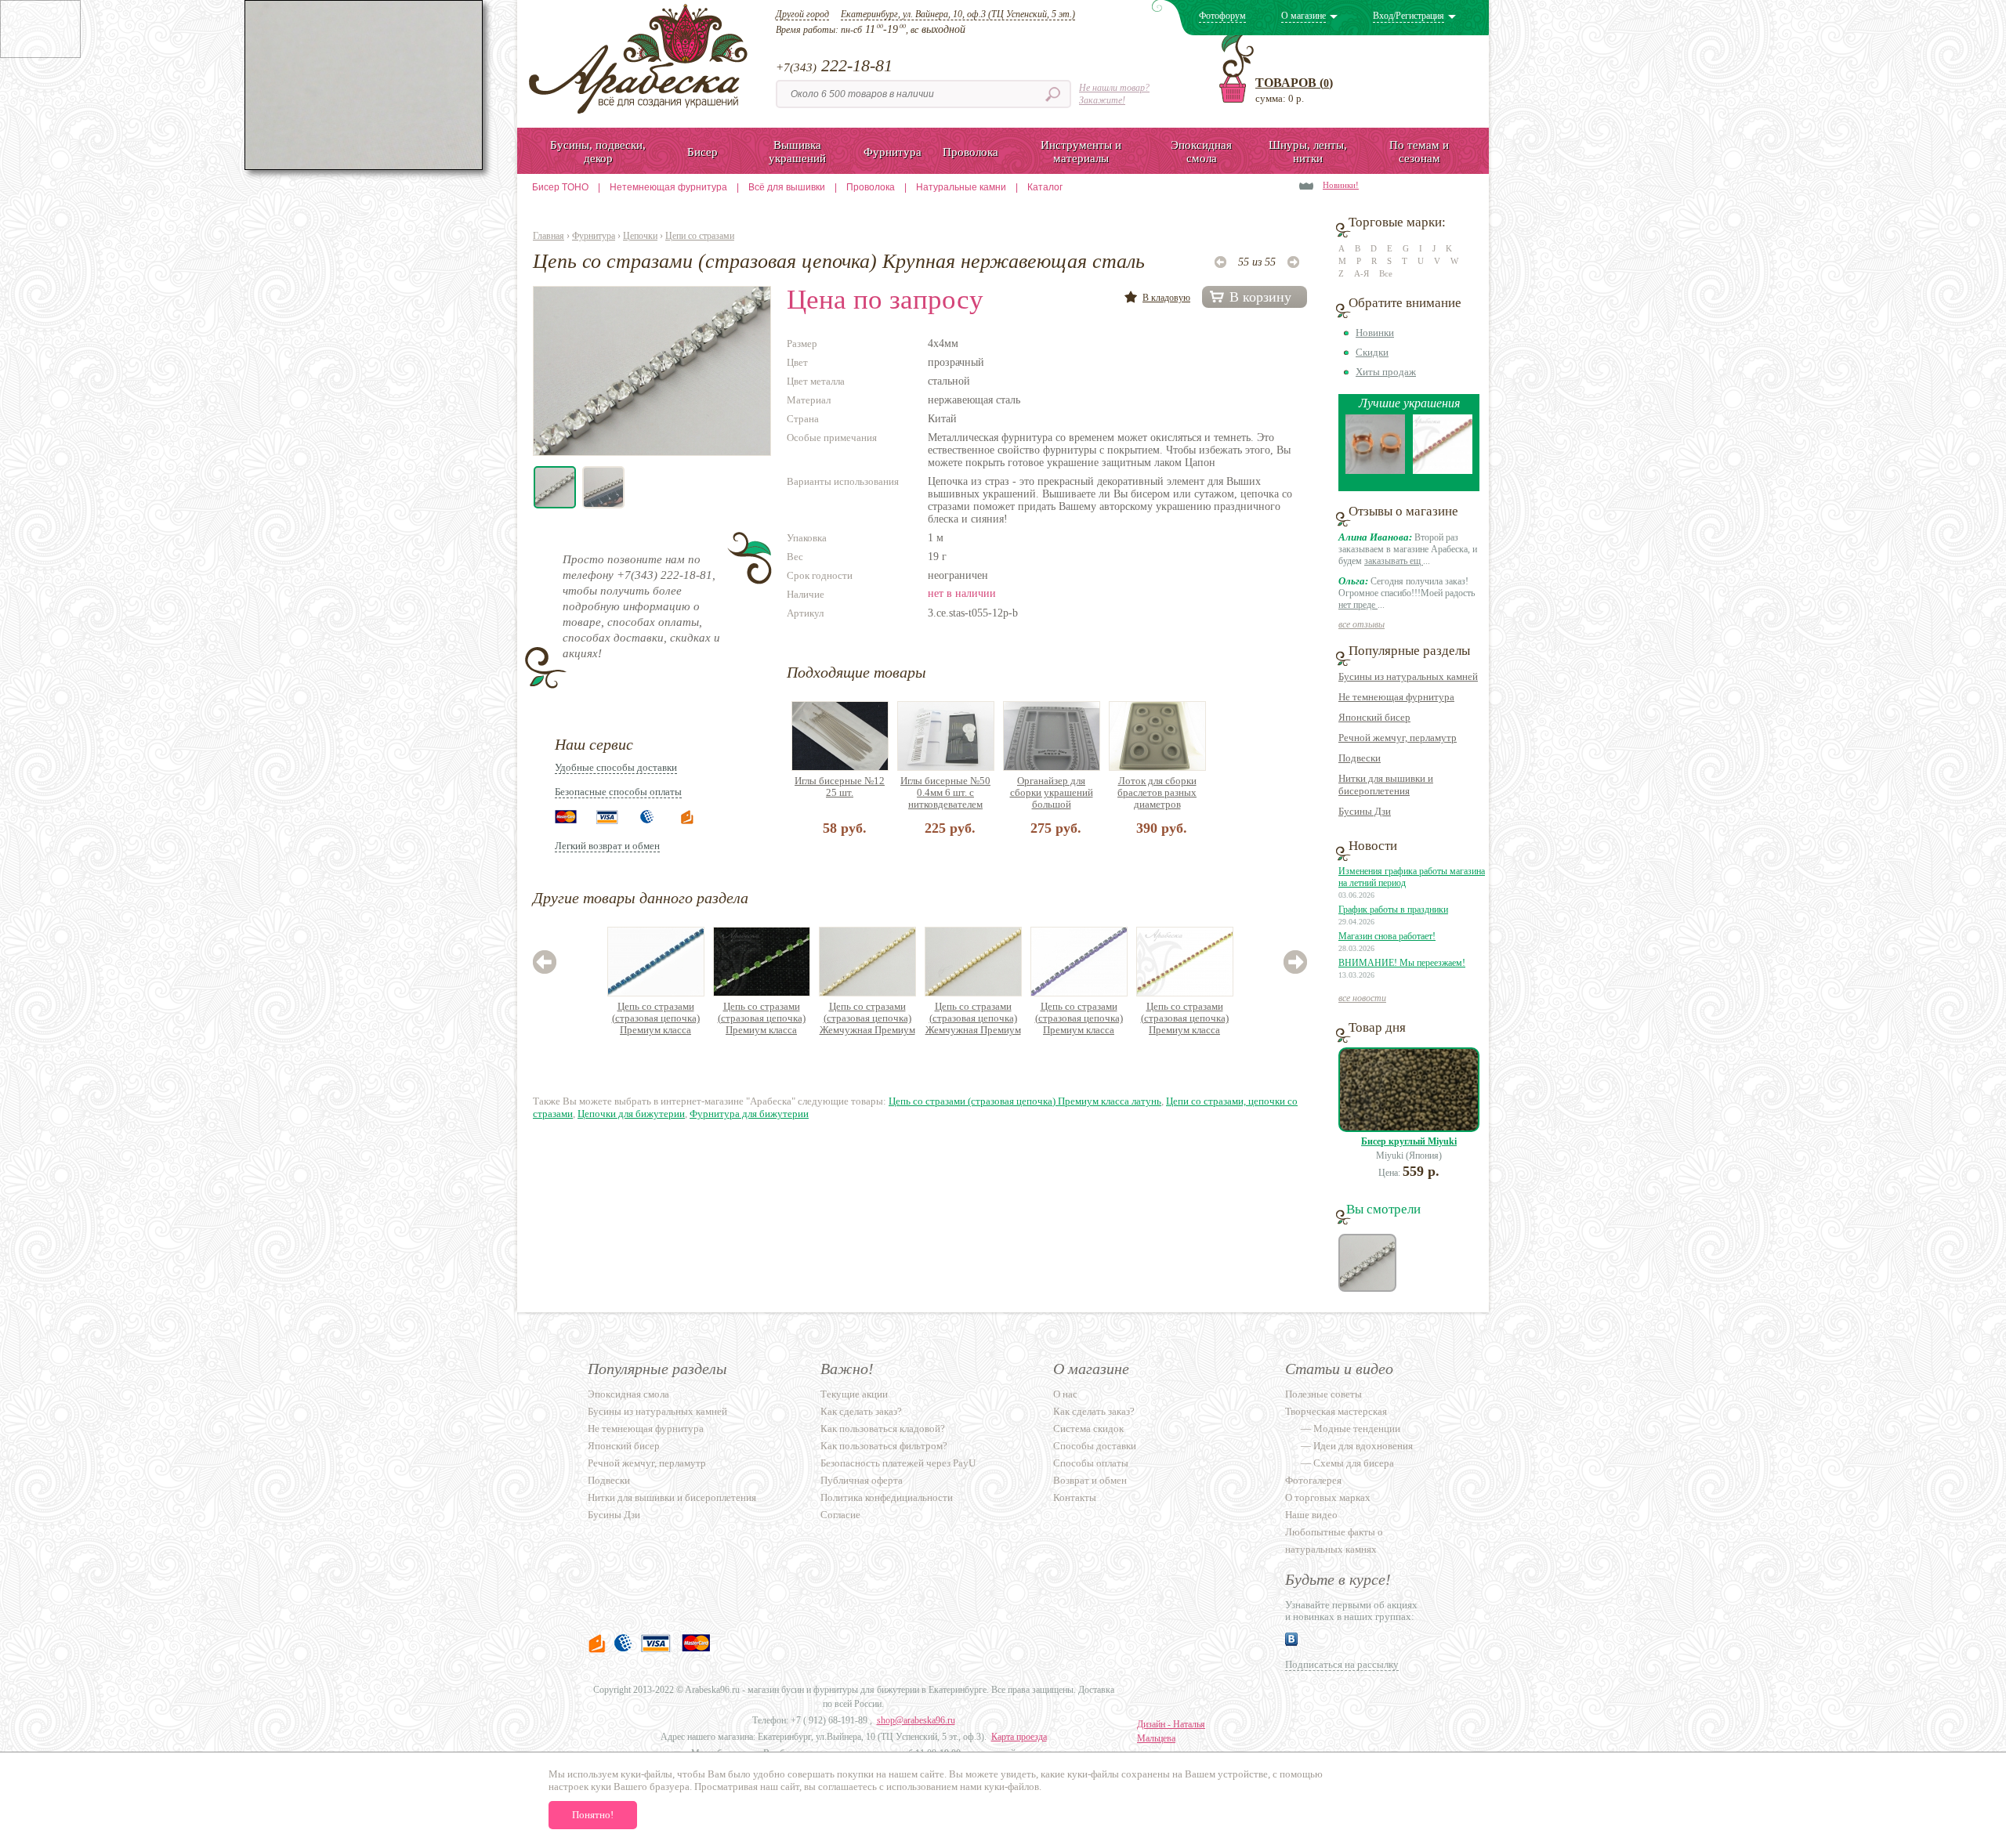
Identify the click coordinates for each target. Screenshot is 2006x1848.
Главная (549, 236)
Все (1386, 273)
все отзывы (1361, 624)
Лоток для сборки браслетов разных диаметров (1157, 792)
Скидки (1372, 352)
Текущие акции (854, 1394)
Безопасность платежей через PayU (898, 1463)
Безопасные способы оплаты (618, 792)
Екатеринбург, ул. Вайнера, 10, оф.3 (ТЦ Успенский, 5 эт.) (958, 14)
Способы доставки (1095, 1446)
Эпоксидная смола (628, 1394)
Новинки (1375, 333)
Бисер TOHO (560, 187)
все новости (1362, 998)
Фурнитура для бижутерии (749, 1114)
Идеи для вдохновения (1363, 1446)
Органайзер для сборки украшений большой (1052, 792)
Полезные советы (1323, 1394)
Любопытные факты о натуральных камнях (1334, 1541)
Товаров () (1294, 83)
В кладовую (1166, 298)
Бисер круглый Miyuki (1409, 1141)
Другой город (802, 14)
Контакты (1075, 1497)
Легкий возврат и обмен (607, 846)
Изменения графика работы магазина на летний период (1412, 877)
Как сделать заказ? (861, 1411)
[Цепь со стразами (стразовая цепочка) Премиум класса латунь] (1443, 470)
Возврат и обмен (1090, 1480)
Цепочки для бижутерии (631, 1114)
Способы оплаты (1091, 1463)
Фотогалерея (1313, 1480)
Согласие (840, 1515)
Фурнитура (594, 236)
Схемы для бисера (1354, 1463)
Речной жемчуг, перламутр (1398, 738)
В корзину (1260, 297)
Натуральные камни (961, 187)
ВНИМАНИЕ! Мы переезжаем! (1402, 963)
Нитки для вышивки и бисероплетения (1386, 785)
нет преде (1358, 605)
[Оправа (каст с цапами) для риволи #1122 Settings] (1375, 470)
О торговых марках (1328, 1497)
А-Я (1361, 273)
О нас (1065, 1394)
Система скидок (1088, 1428)
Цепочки (640, 236)
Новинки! (1341, 185)
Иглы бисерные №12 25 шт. (840, 787)
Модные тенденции (1357, 1428)
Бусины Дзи (1365, 811)
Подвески (1360, 758)
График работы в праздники (1393, 910)
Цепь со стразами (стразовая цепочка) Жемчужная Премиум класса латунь (867, 1019)
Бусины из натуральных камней (1408, 676)
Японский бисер (1374, 717)
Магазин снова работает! (1387, 936)
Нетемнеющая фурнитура (668, 187)
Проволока (871, 187)
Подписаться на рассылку (1342, 1664)
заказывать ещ (1394, 561)
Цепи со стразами (700, 236)
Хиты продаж (1386, 372)
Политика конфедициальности (887, 1497)
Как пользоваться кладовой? (883, 1428)
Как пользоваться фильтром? (884, 1446)
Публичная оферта (862, 1480)
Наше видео (1311, 1515)
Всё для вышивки (787, 187)
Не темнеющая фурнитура (1396, 697)
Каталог (1045, 187)
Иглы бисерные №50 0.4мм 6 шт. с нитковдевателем (945, 792)
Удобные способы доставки (616, 767)
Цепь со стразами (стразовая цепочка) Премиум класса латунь (656, 1019)
